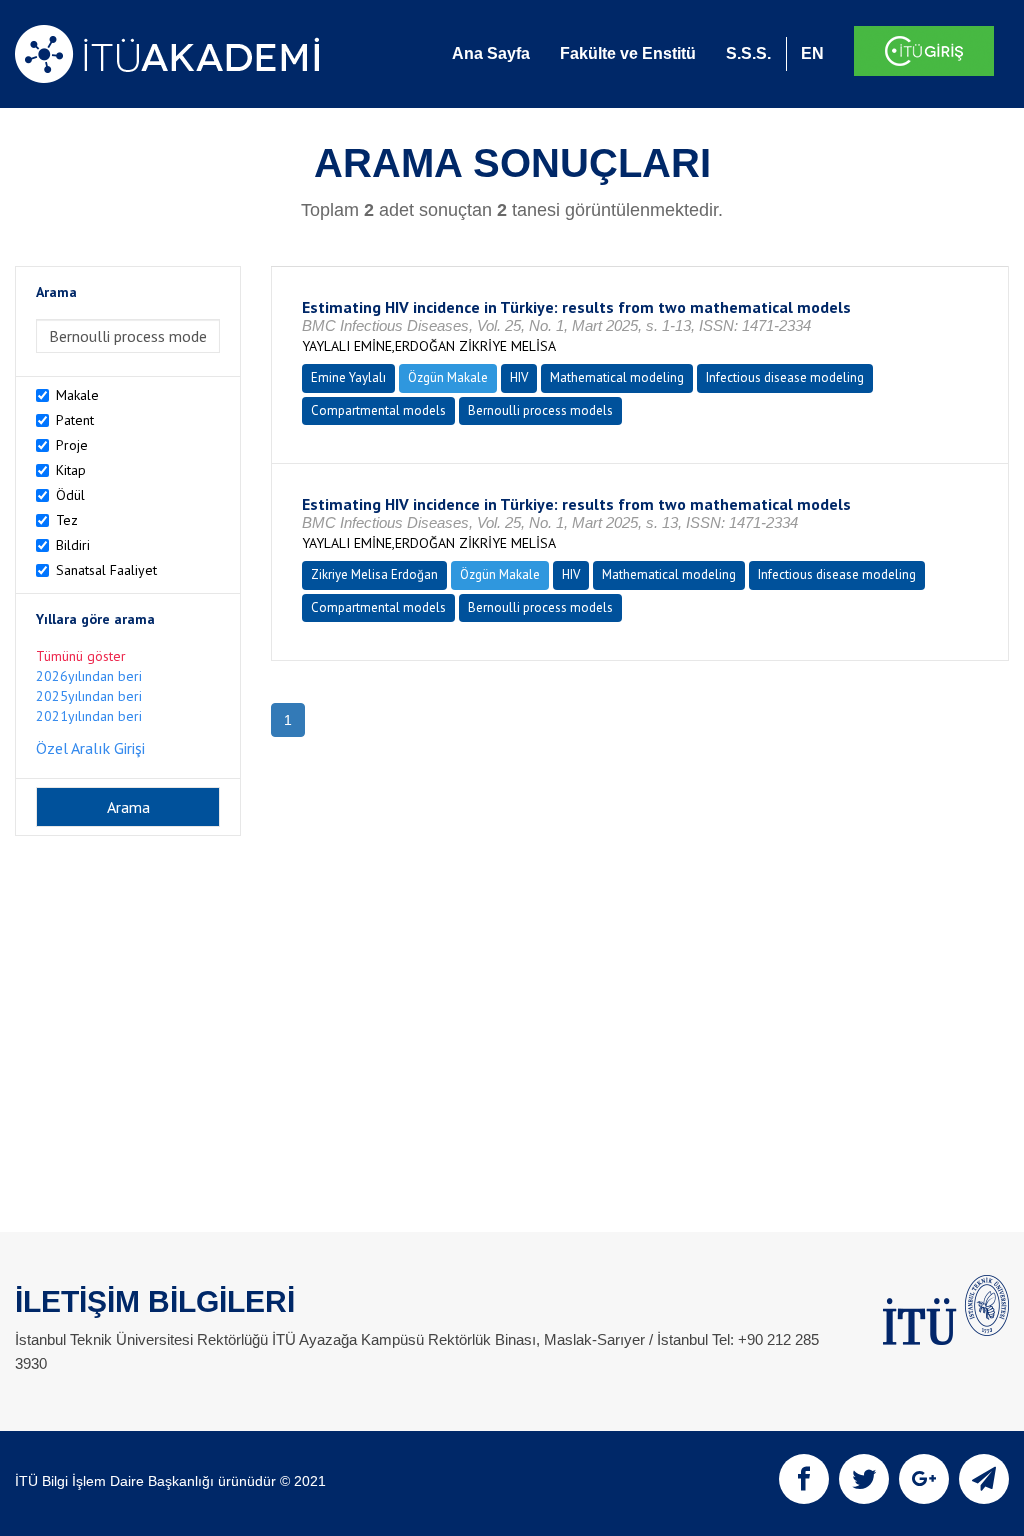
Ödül (70, 495)
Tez (67, 520)
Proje (72, 445)
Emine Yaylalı (348, 377)
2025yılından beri (89, 696)
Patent (75, 420)
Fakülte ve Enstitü (628, 53)
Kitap (71, 470)
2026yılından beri (89, 676)
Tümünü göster (81, 656)
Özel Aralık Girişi (90, 748)
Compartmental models (378, 410)
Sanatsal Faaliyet (106, 570)
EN (812, 53)
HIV (519, 377)
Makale (77, 395)
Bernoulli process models (540, 410)
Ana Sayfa (491, 53)
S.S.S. (748, 53)
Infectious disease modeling (785, 377)
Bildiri (73, 545)
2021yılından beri (89, 716)
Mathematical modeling (617, 377)
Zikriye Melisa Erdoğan (374, 574)
